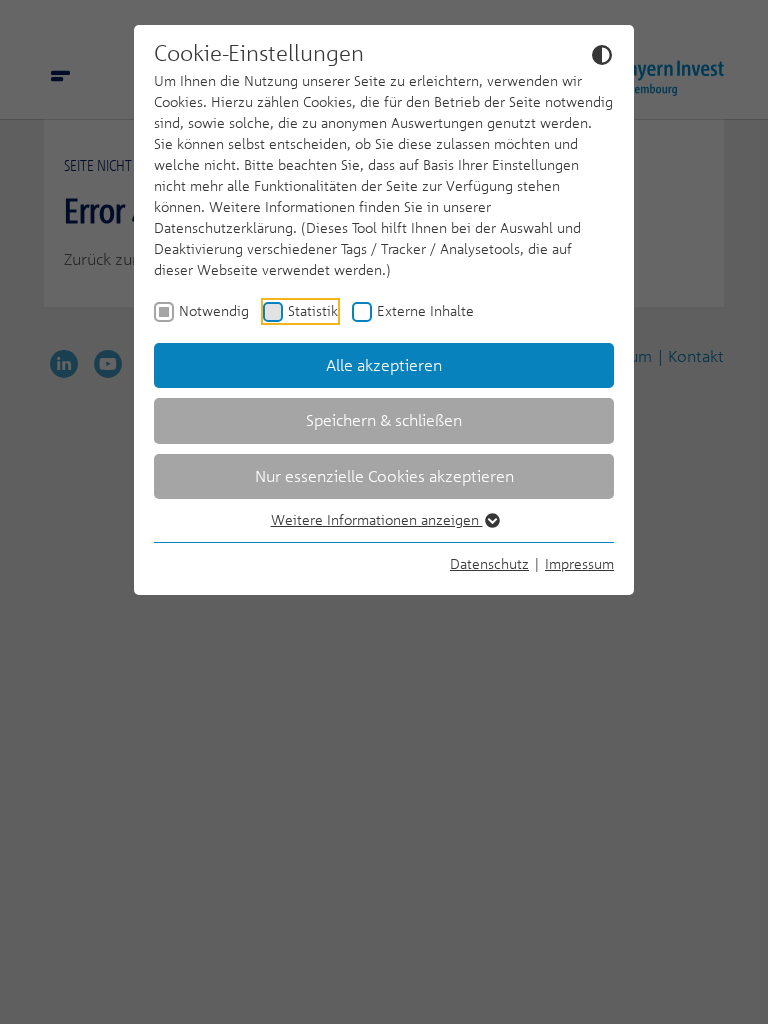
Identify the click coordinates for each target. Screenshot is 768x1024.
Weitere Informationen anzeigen (377, 519)
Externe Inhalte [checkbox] (425, 310)
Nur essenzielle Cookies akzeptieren (384, 476)
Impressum (579, 563)
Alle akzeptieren (384, 365)
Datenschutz (489, 563)
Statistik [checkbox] (313, 310)
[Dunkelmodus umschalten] (602, 54)
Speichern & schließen (384, 420)
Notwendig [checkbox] (214, 310)
